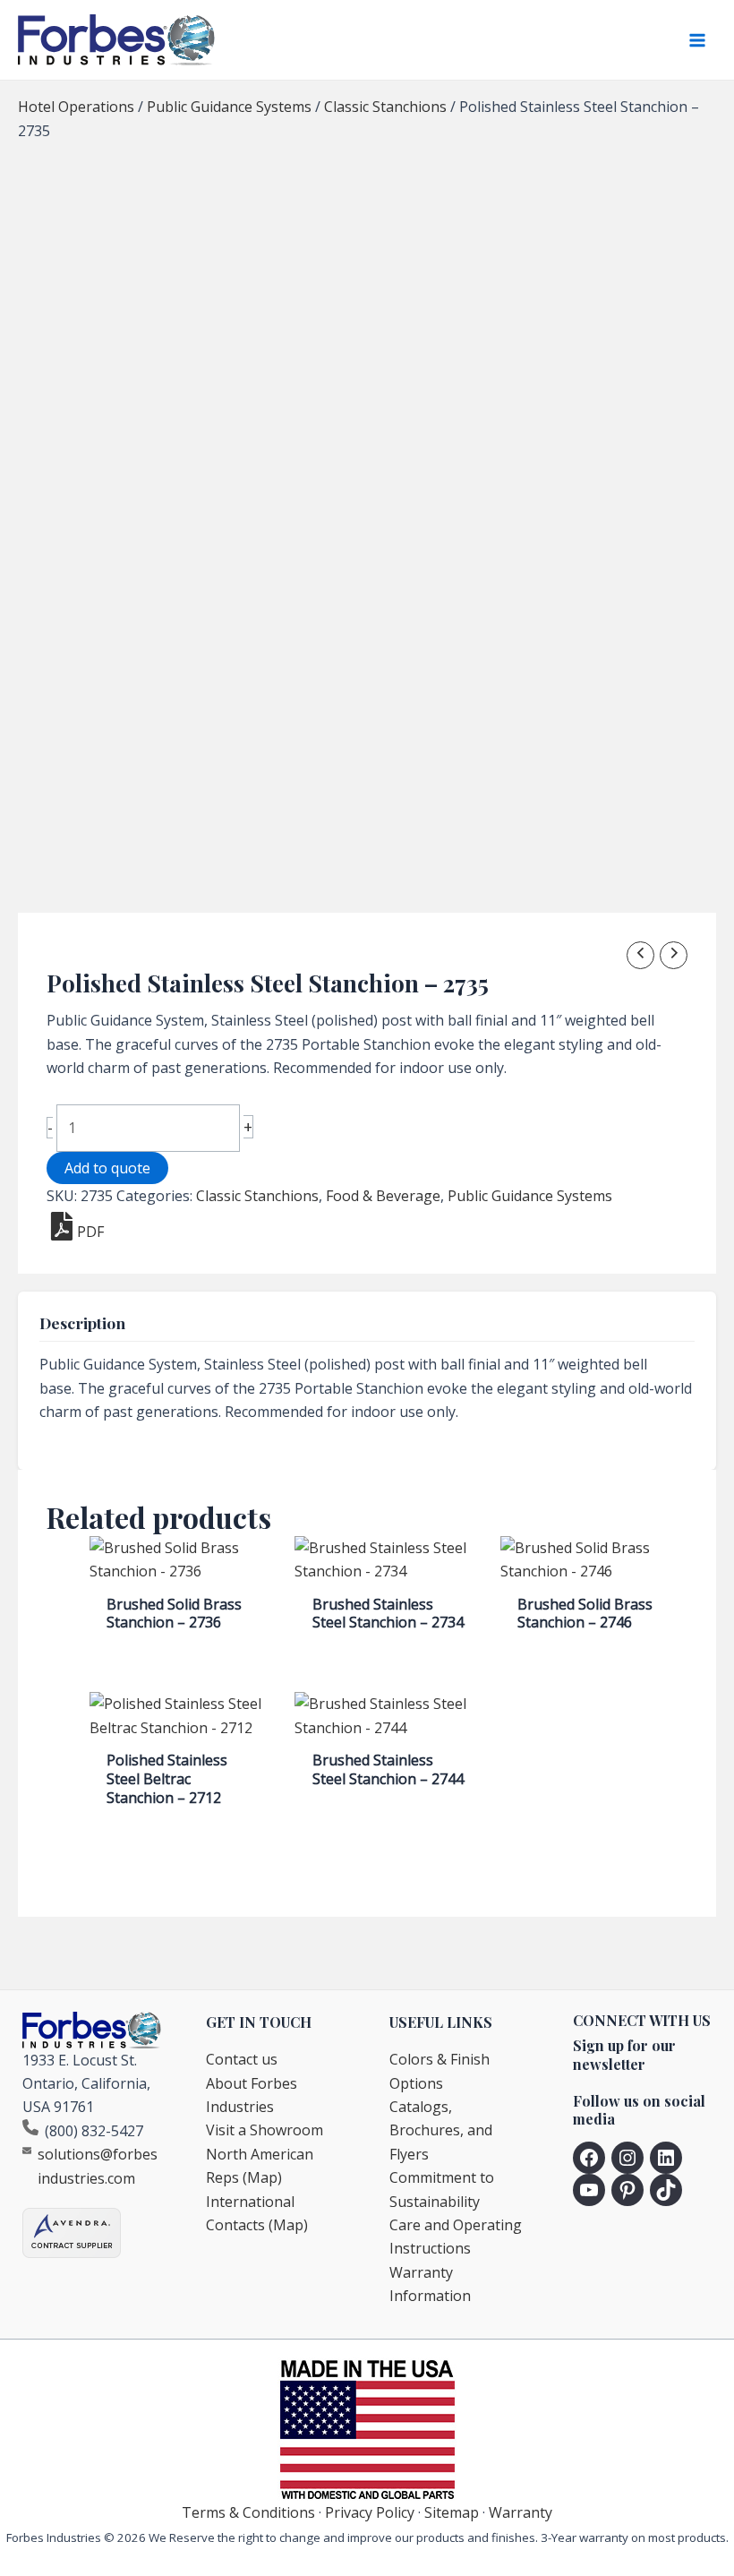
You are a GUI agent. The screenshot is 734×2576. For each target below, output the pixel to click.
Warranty (521, 2512)
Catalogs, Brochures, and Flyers (441, 2130)
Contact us (242, 2059)
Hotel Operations (76, 107)
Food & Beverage (383, 1196)
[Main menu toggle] (697, 40)
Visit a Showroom (265, 2130)
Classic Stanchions (385, 107)
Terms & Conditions (248, 2512)
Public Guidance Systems (229, 107)
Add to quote (107, 1168)
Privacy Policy (370, 2512)
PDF (90, 1232)
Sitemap (452, 2512)
